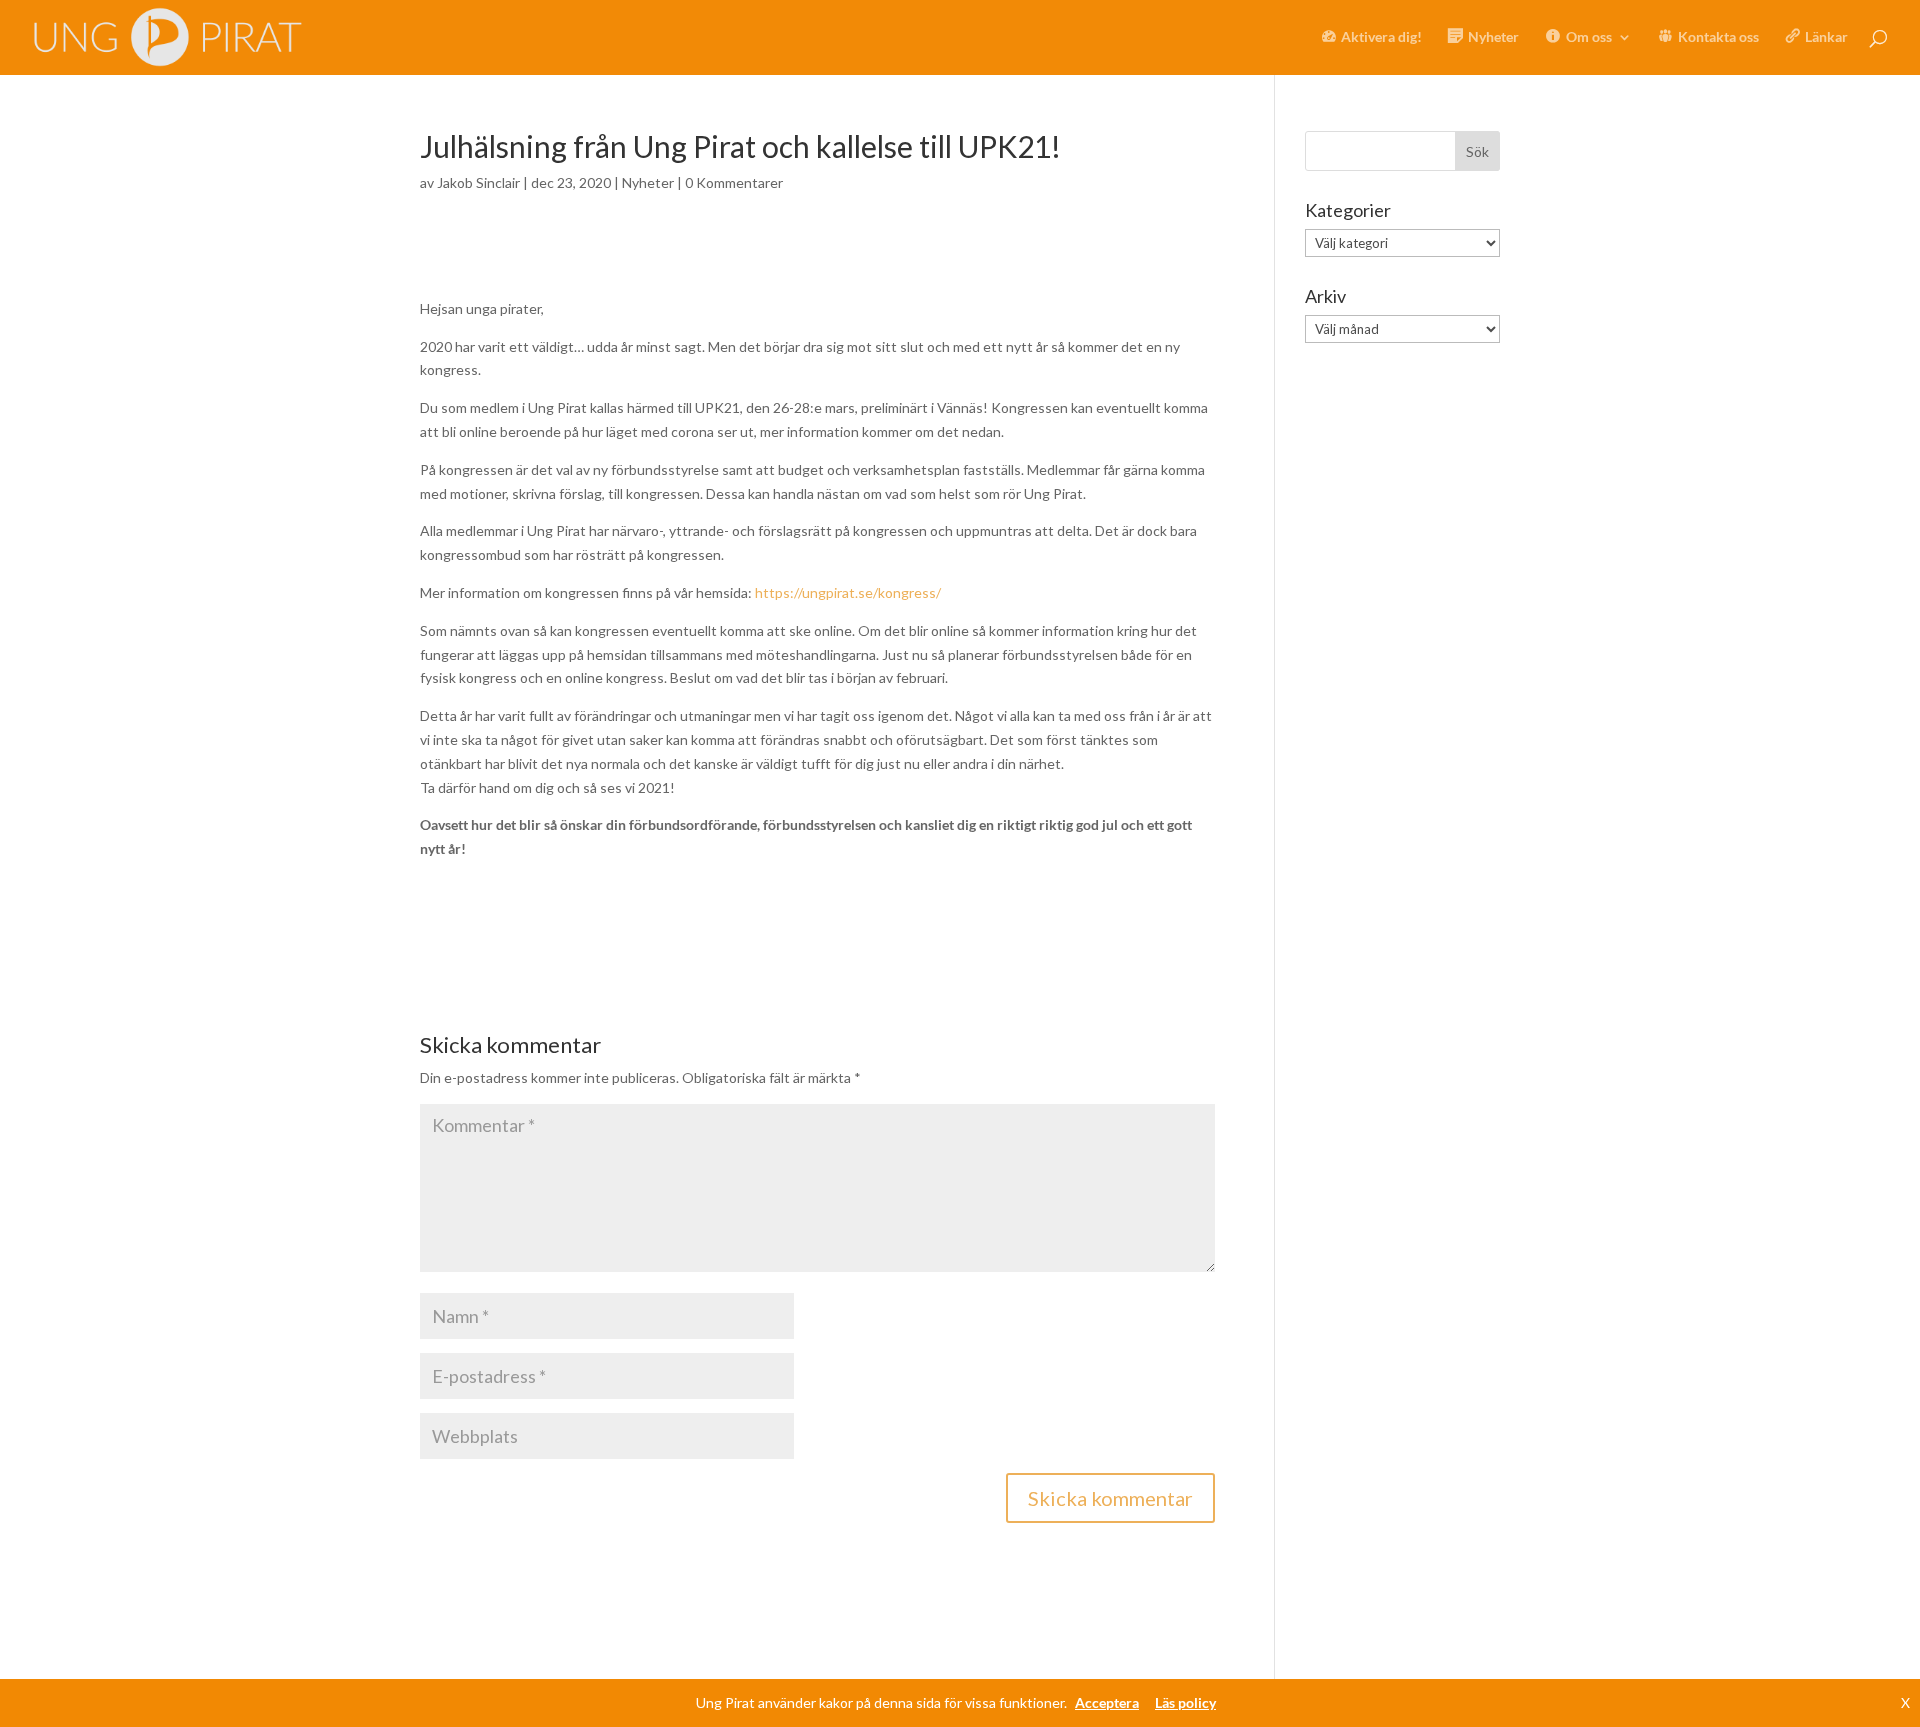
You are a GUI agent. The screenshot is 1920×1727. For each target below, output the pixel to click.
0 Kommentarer (734, 182)
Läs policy (1185, 1702)
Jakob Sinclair (478, 182)
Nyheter (648, 182)
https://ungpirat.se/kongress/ (848, 592)
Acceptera (1107, 1702)
